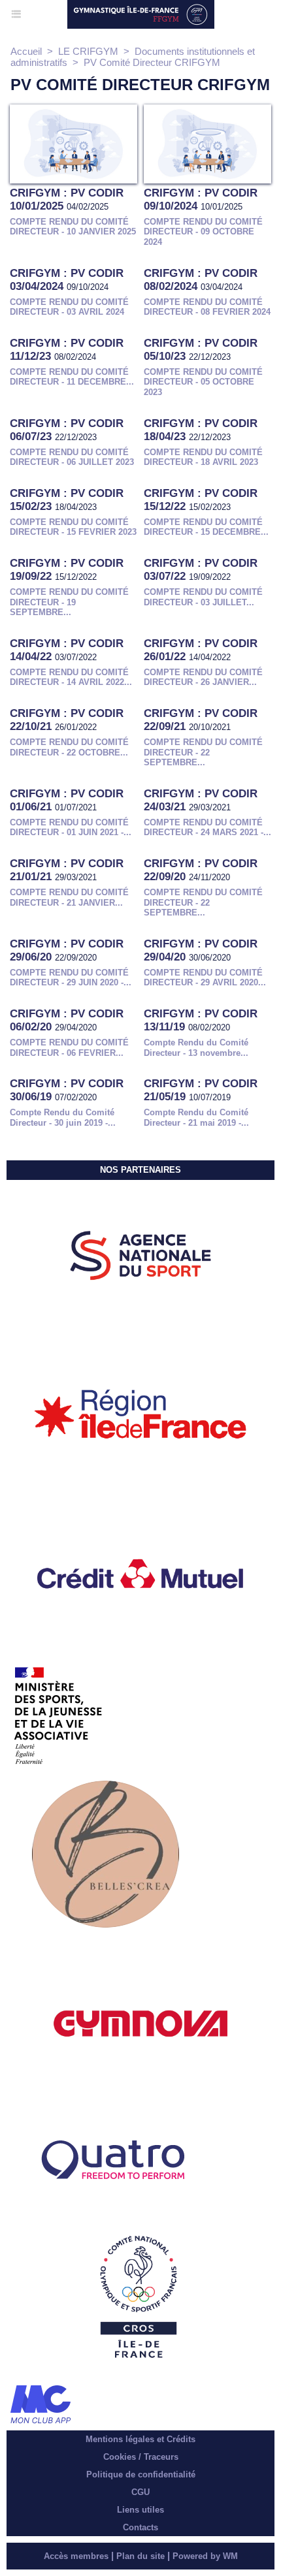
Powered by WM (205, 2556)
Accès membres (76, 2556)
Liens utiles (140, 2510)
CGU (140, 2492)
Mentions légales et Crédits (140, 2439)
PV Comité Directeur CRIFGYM (152, 62)
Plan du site (140, 2556)
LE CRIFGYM (88, 51)
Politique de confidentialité (141, 2474)
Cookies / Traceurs (141, 2457)
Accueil (26, 51)
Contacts (140, 2527)
